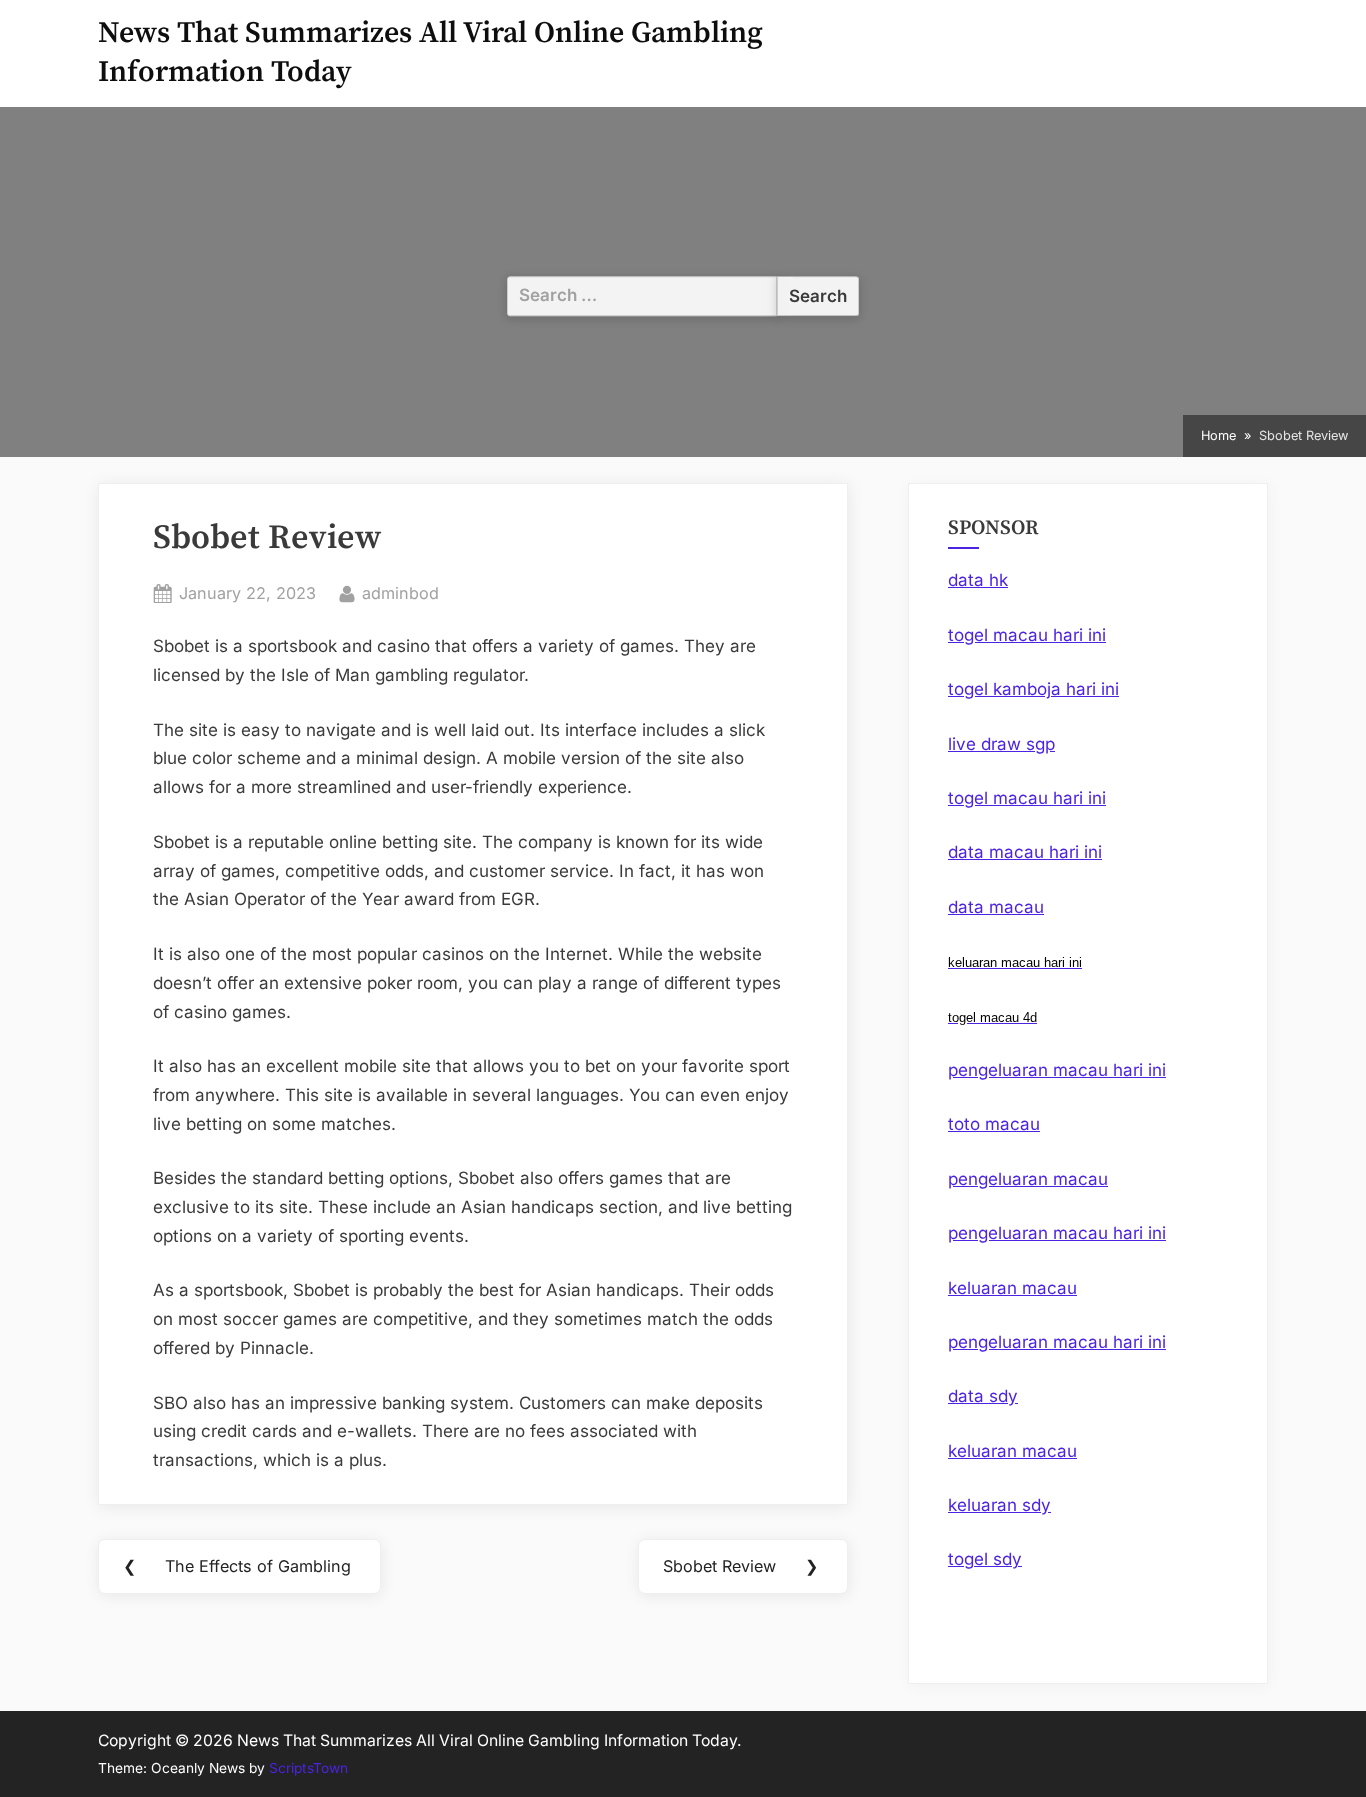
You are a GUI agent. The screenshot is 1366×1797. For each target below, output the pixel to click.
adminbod (400, 592)
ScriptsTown (308, 1768)
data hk (978, 580)
